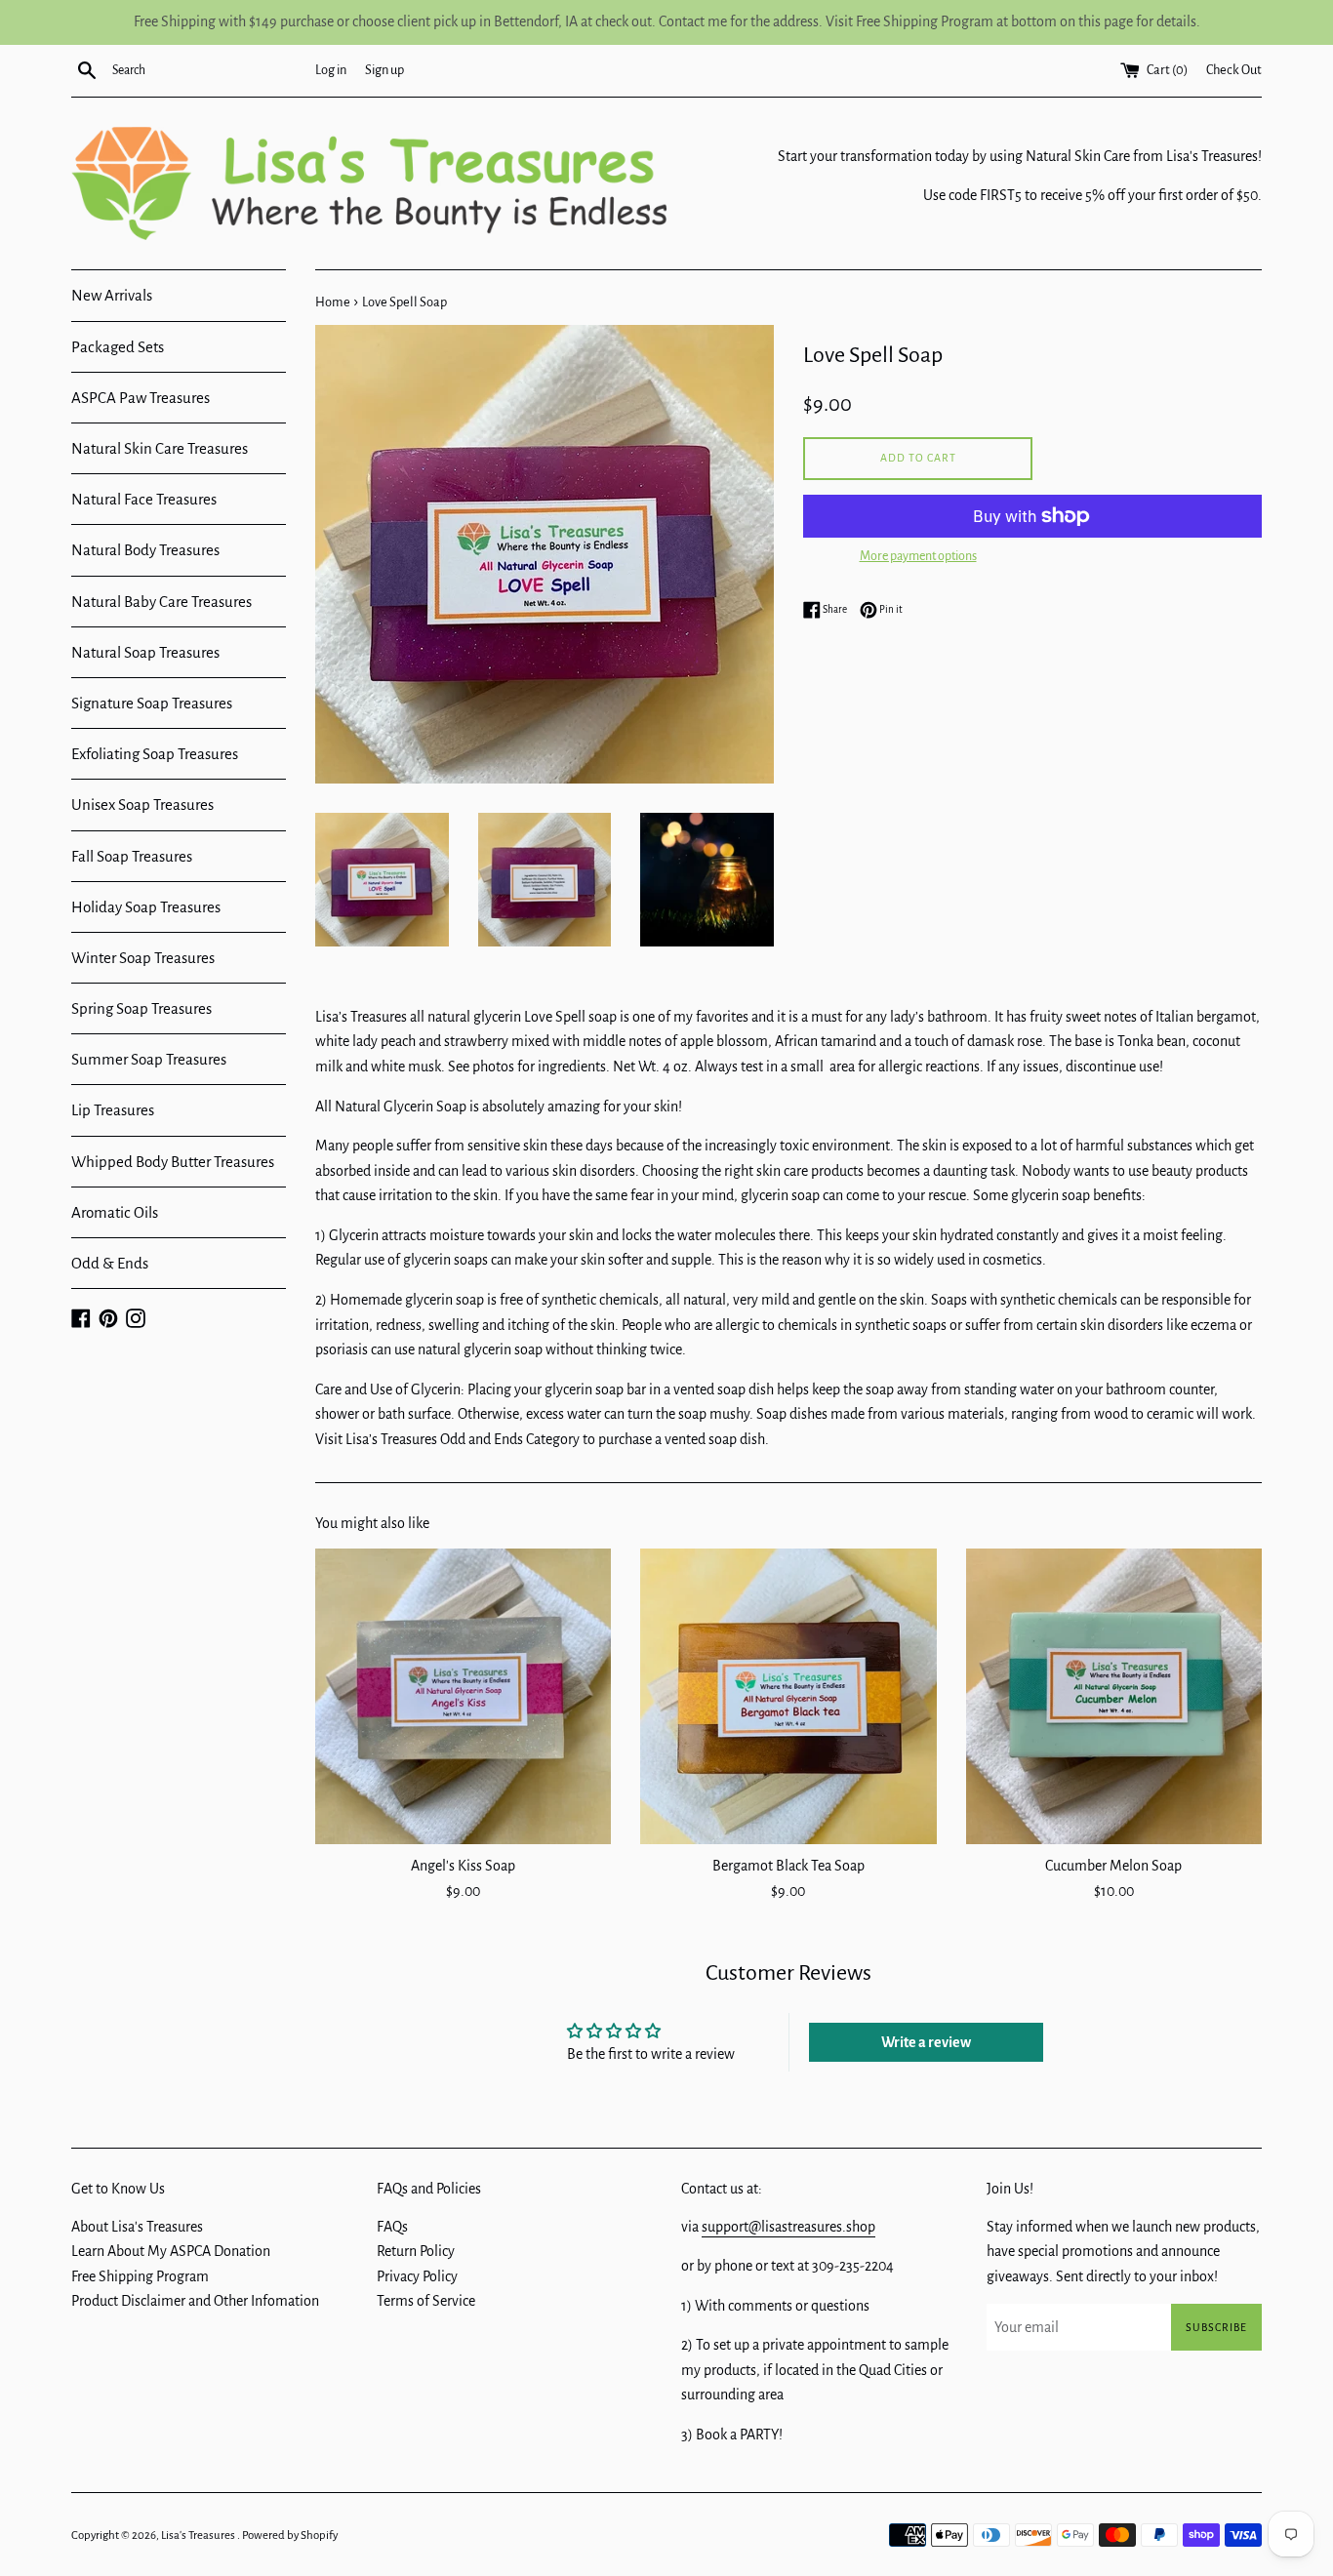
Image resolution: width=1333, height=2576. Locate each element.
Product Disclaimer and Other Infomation (195, 2301)
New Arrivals (112, 295)
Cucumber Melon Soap (1113, 1866)
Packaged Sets (118, 347)
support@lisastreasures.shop (788, 2227)
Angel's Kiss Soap (463, 1866)
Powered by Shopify (290, 2536)
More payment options (918, 556)
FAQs (392, 2227)
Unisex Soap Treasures (142, 805)
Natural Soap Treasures (145, 652)
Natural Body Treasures (145, 550)
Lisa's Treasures (199, 2536)
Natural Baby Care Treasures (162, 602)
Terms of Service (426, 2301)
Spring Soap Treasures (141, 1008)
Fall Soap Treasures (132, 856)
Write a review (926, 2042)
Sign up (384, 70)
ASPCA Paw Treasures (141, 398)
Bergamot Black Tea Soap (788, 1866)
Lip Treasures (113, 1110)
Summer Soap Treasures (149, 1059)
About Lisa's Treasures (137, 2227)
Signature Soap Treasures (152, 703)
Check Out (1234, 70)
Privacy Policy (417, 2276)
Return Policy (416, 2251)
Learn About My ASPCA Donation (171, 2251)
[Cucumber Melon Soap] (1114, 1696)
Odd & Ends (110, 1263)
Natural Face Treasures (144, 499)
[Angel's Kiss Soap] (463, 1696)
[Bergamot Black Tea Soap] (788, 1696)
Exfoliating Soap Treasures (155, 754)
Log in (331, 70)
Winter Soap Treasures (143, 958)
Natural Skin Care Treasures (160, 448)
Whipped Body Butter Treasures (173, 1162)
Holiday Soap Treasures (146, 907)
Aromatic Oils (115, 1212)
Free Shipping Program (140, 2276)
